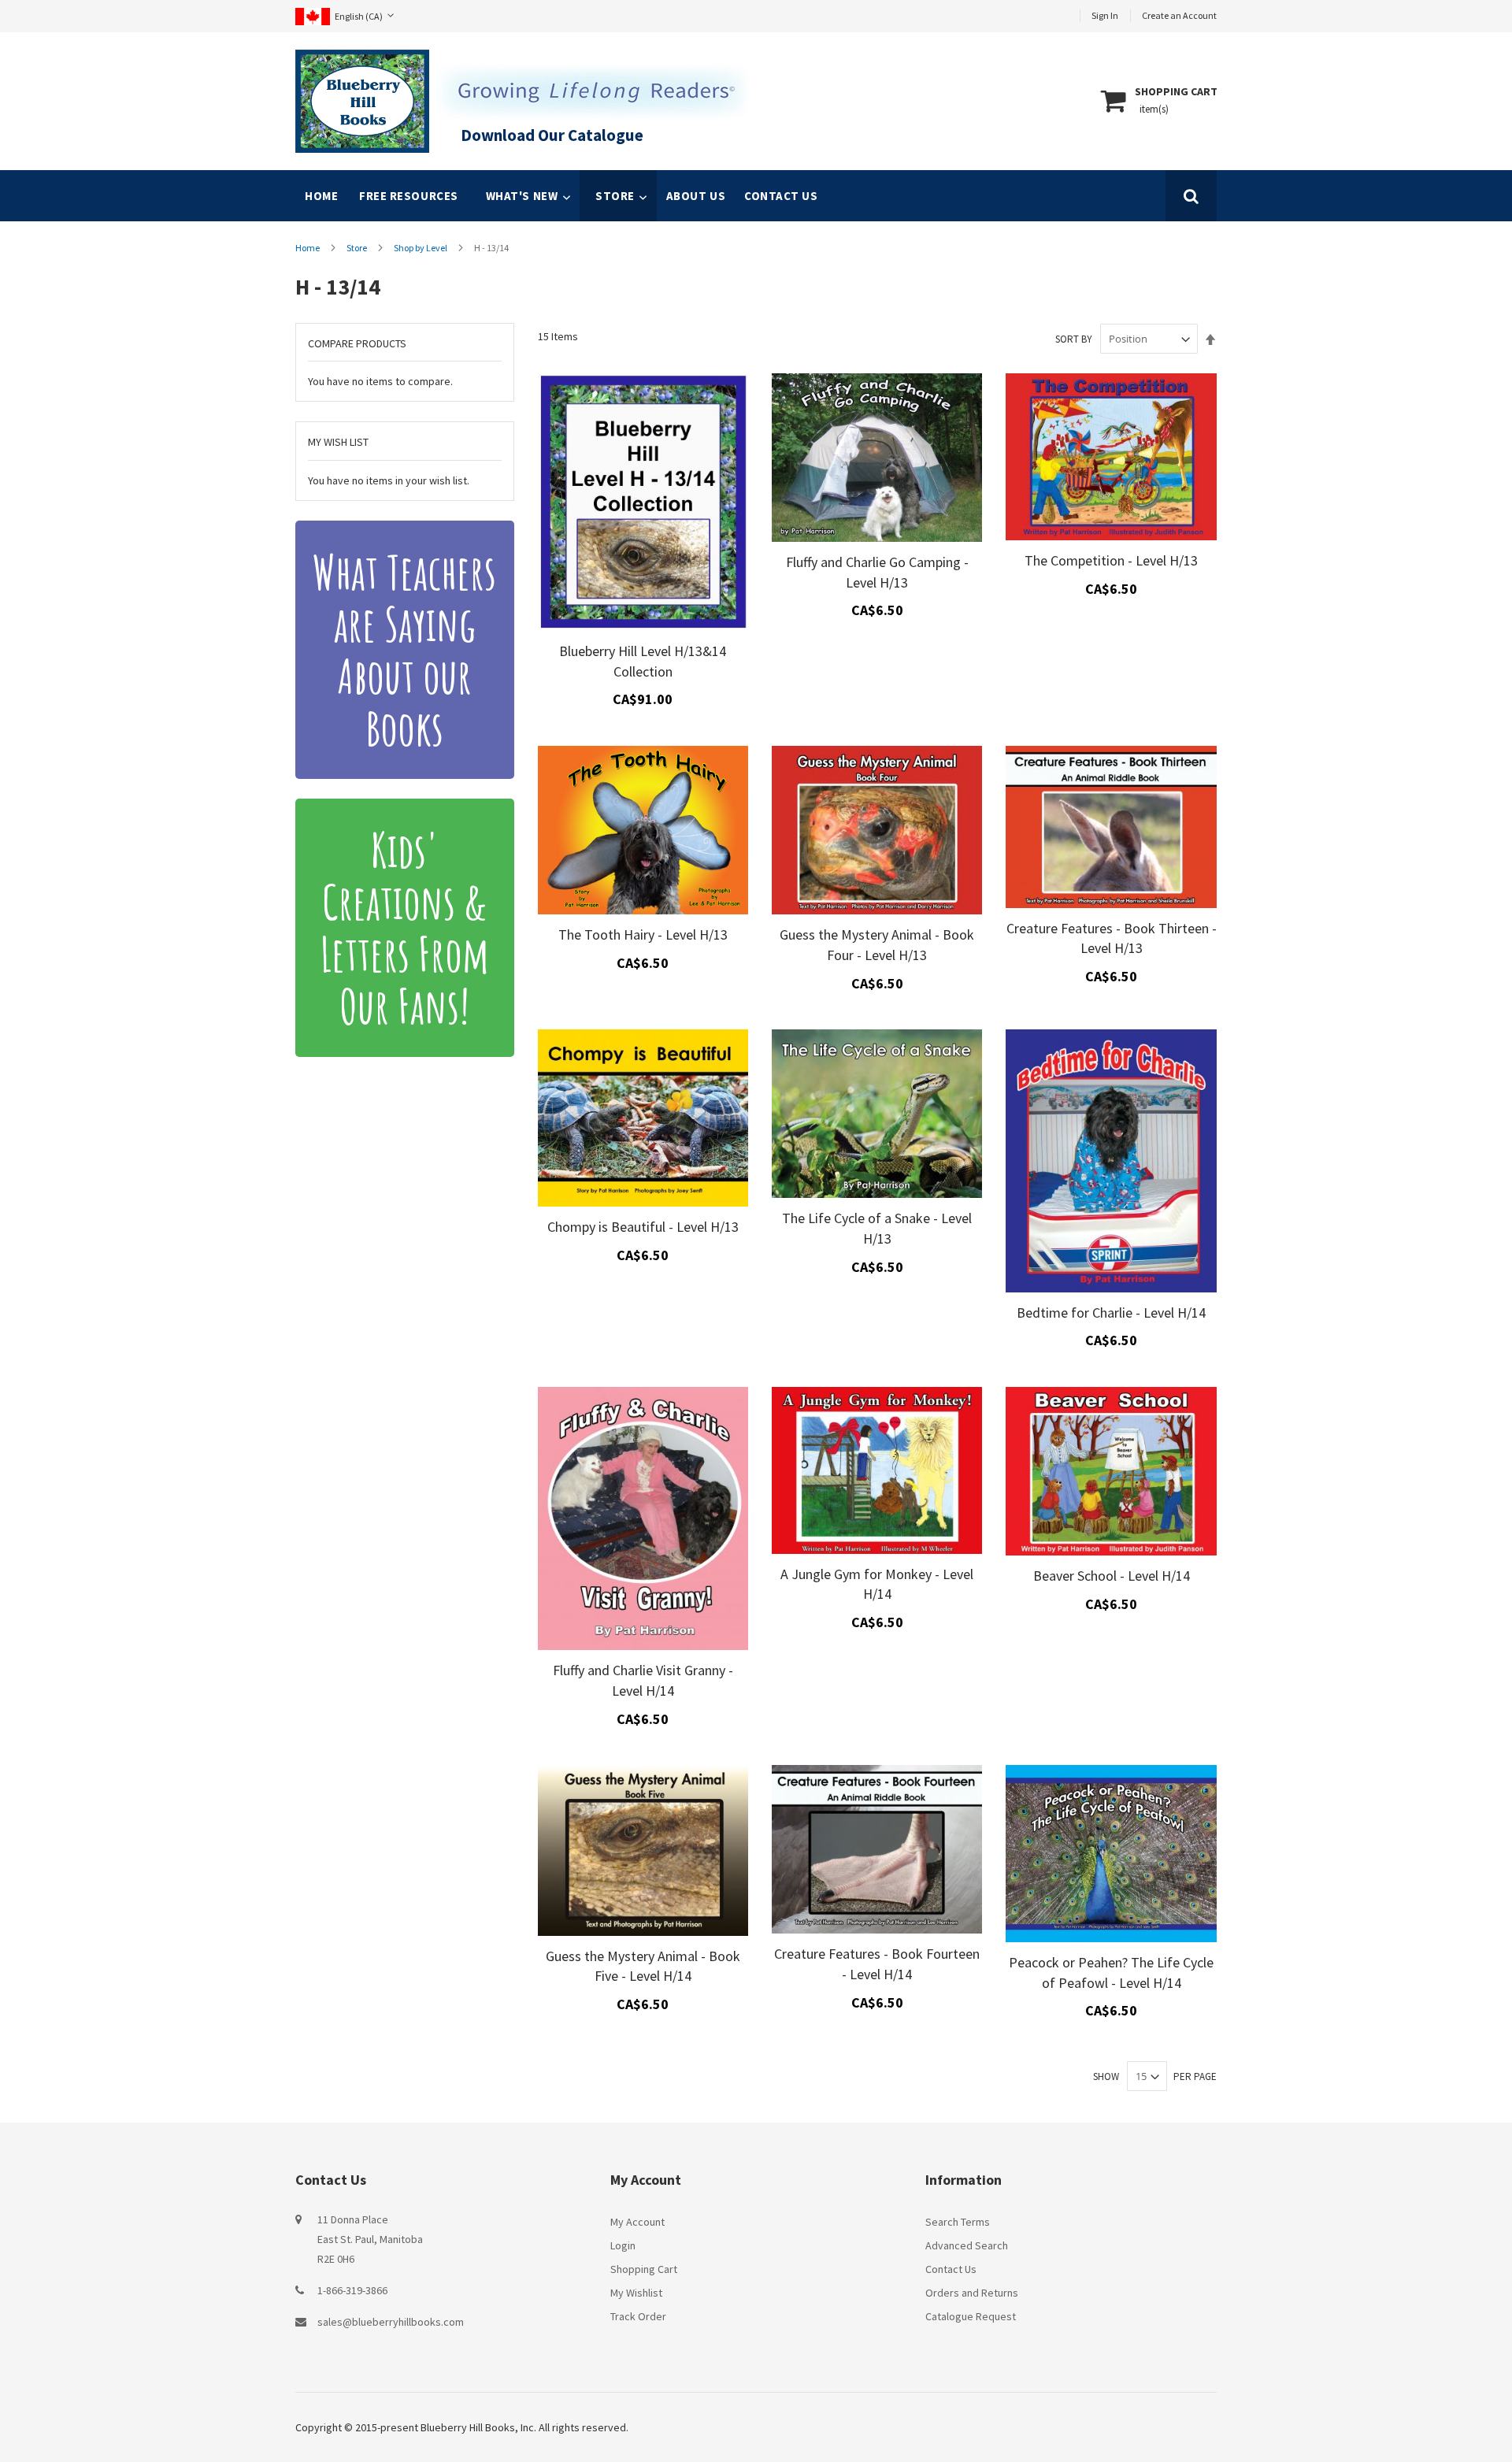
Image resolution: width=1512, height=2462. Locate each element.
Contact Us (951, 2269)
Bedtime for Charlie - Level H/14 (1111, 1313)
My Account (637, 2222)
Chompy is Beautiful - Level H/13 (643, 1227)
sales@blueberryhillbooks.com (391, 2322)
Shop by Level (421, 248)
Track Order (638, 2316)
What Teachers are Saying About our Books (404, 650)
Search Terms (958, 2222)
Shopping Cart (644, 2269)
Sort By (1074, 339)
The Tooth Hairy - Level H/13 (643, 934)
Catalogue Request (971, 2316)
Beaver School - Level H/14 (1112, 1576)
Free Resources (409, 196)
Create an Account (1179, 15)
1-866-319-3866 (352, 2290)
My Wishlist (636, 2293)
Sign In (1105, 15)
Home (321, 196)
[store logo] (362, 101)
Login (623, 2245)
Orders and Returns (972, 2293)
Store (358, 248)
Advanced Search (967, 2245)
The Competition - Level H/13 (1111, 560)
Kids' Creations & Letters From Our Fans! (405, 928)
